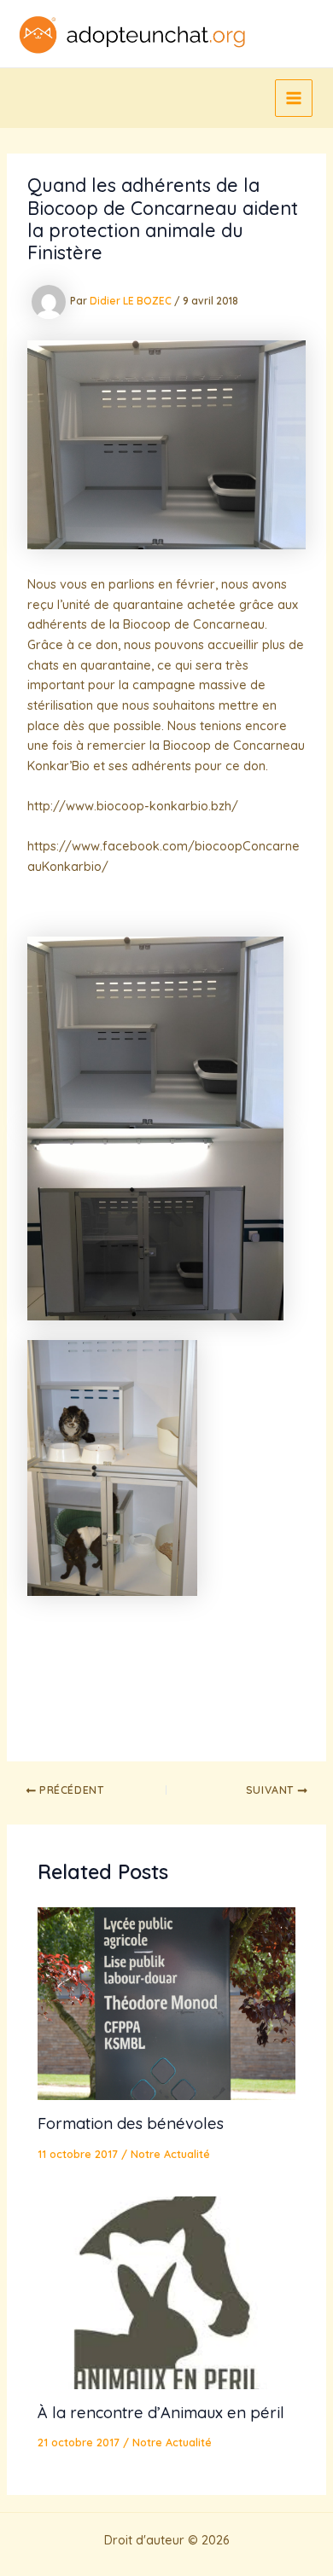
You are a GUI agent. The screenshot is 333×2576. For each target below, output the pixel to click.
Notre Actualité (170, 2154)
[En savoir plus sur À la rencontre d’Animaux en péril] (166, 2291)
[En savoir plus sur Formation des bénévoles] (166, 2002)
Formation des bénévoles (131, 2123)
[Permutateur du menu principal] (294, 98)
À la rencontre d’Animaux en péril (161, 2413)
